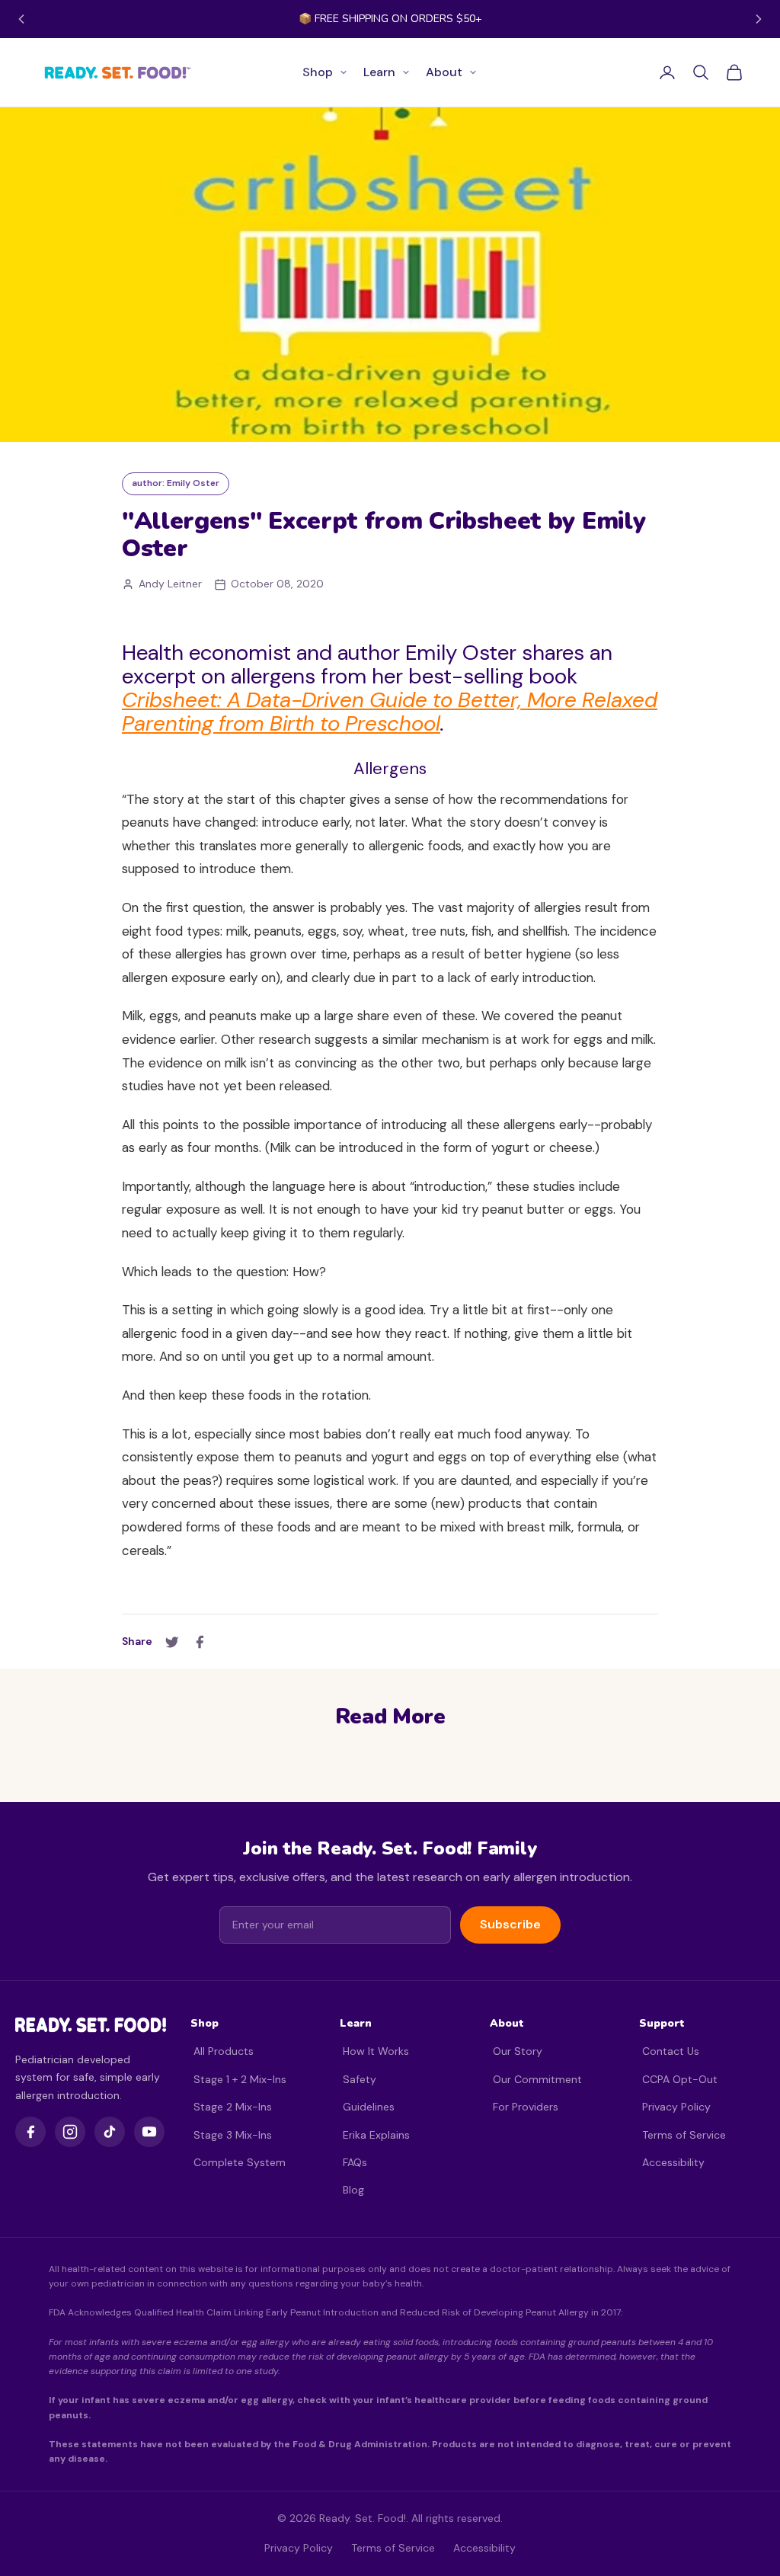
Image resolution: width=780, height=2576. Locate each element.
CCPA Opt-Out (680, 2079)
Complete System (240, 2162)
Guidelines (369, 2107)
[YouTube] (149, 2132)
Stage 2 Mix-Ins (233, 2107)
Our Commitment (537, 2079)
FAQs (355, 2162)
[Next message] (759, 19)
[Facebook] (30, 2132)
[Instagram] (70, 2132)
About (444, 72)
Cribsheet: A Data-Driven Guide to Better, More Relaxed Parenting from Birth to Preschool (390, 712)
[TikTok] (110, 2132)
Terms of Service (684, 2135)
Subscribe (510, 1924)
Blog (353, 2190)
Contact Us (671, 2051)
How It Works (376, 2051)
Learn (379, 72)
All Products (224, 2051)
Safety (360, 2079)
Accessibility (673, 2162)
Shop (318, 72)
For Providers (526, 2107)
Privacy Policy (676, 2107)
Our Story (518, 2051)
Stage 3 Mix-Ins (233, 2135)
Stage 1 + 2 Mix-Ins (240, 2079)
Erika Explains (376, 2135)
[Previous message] (21, 19)
